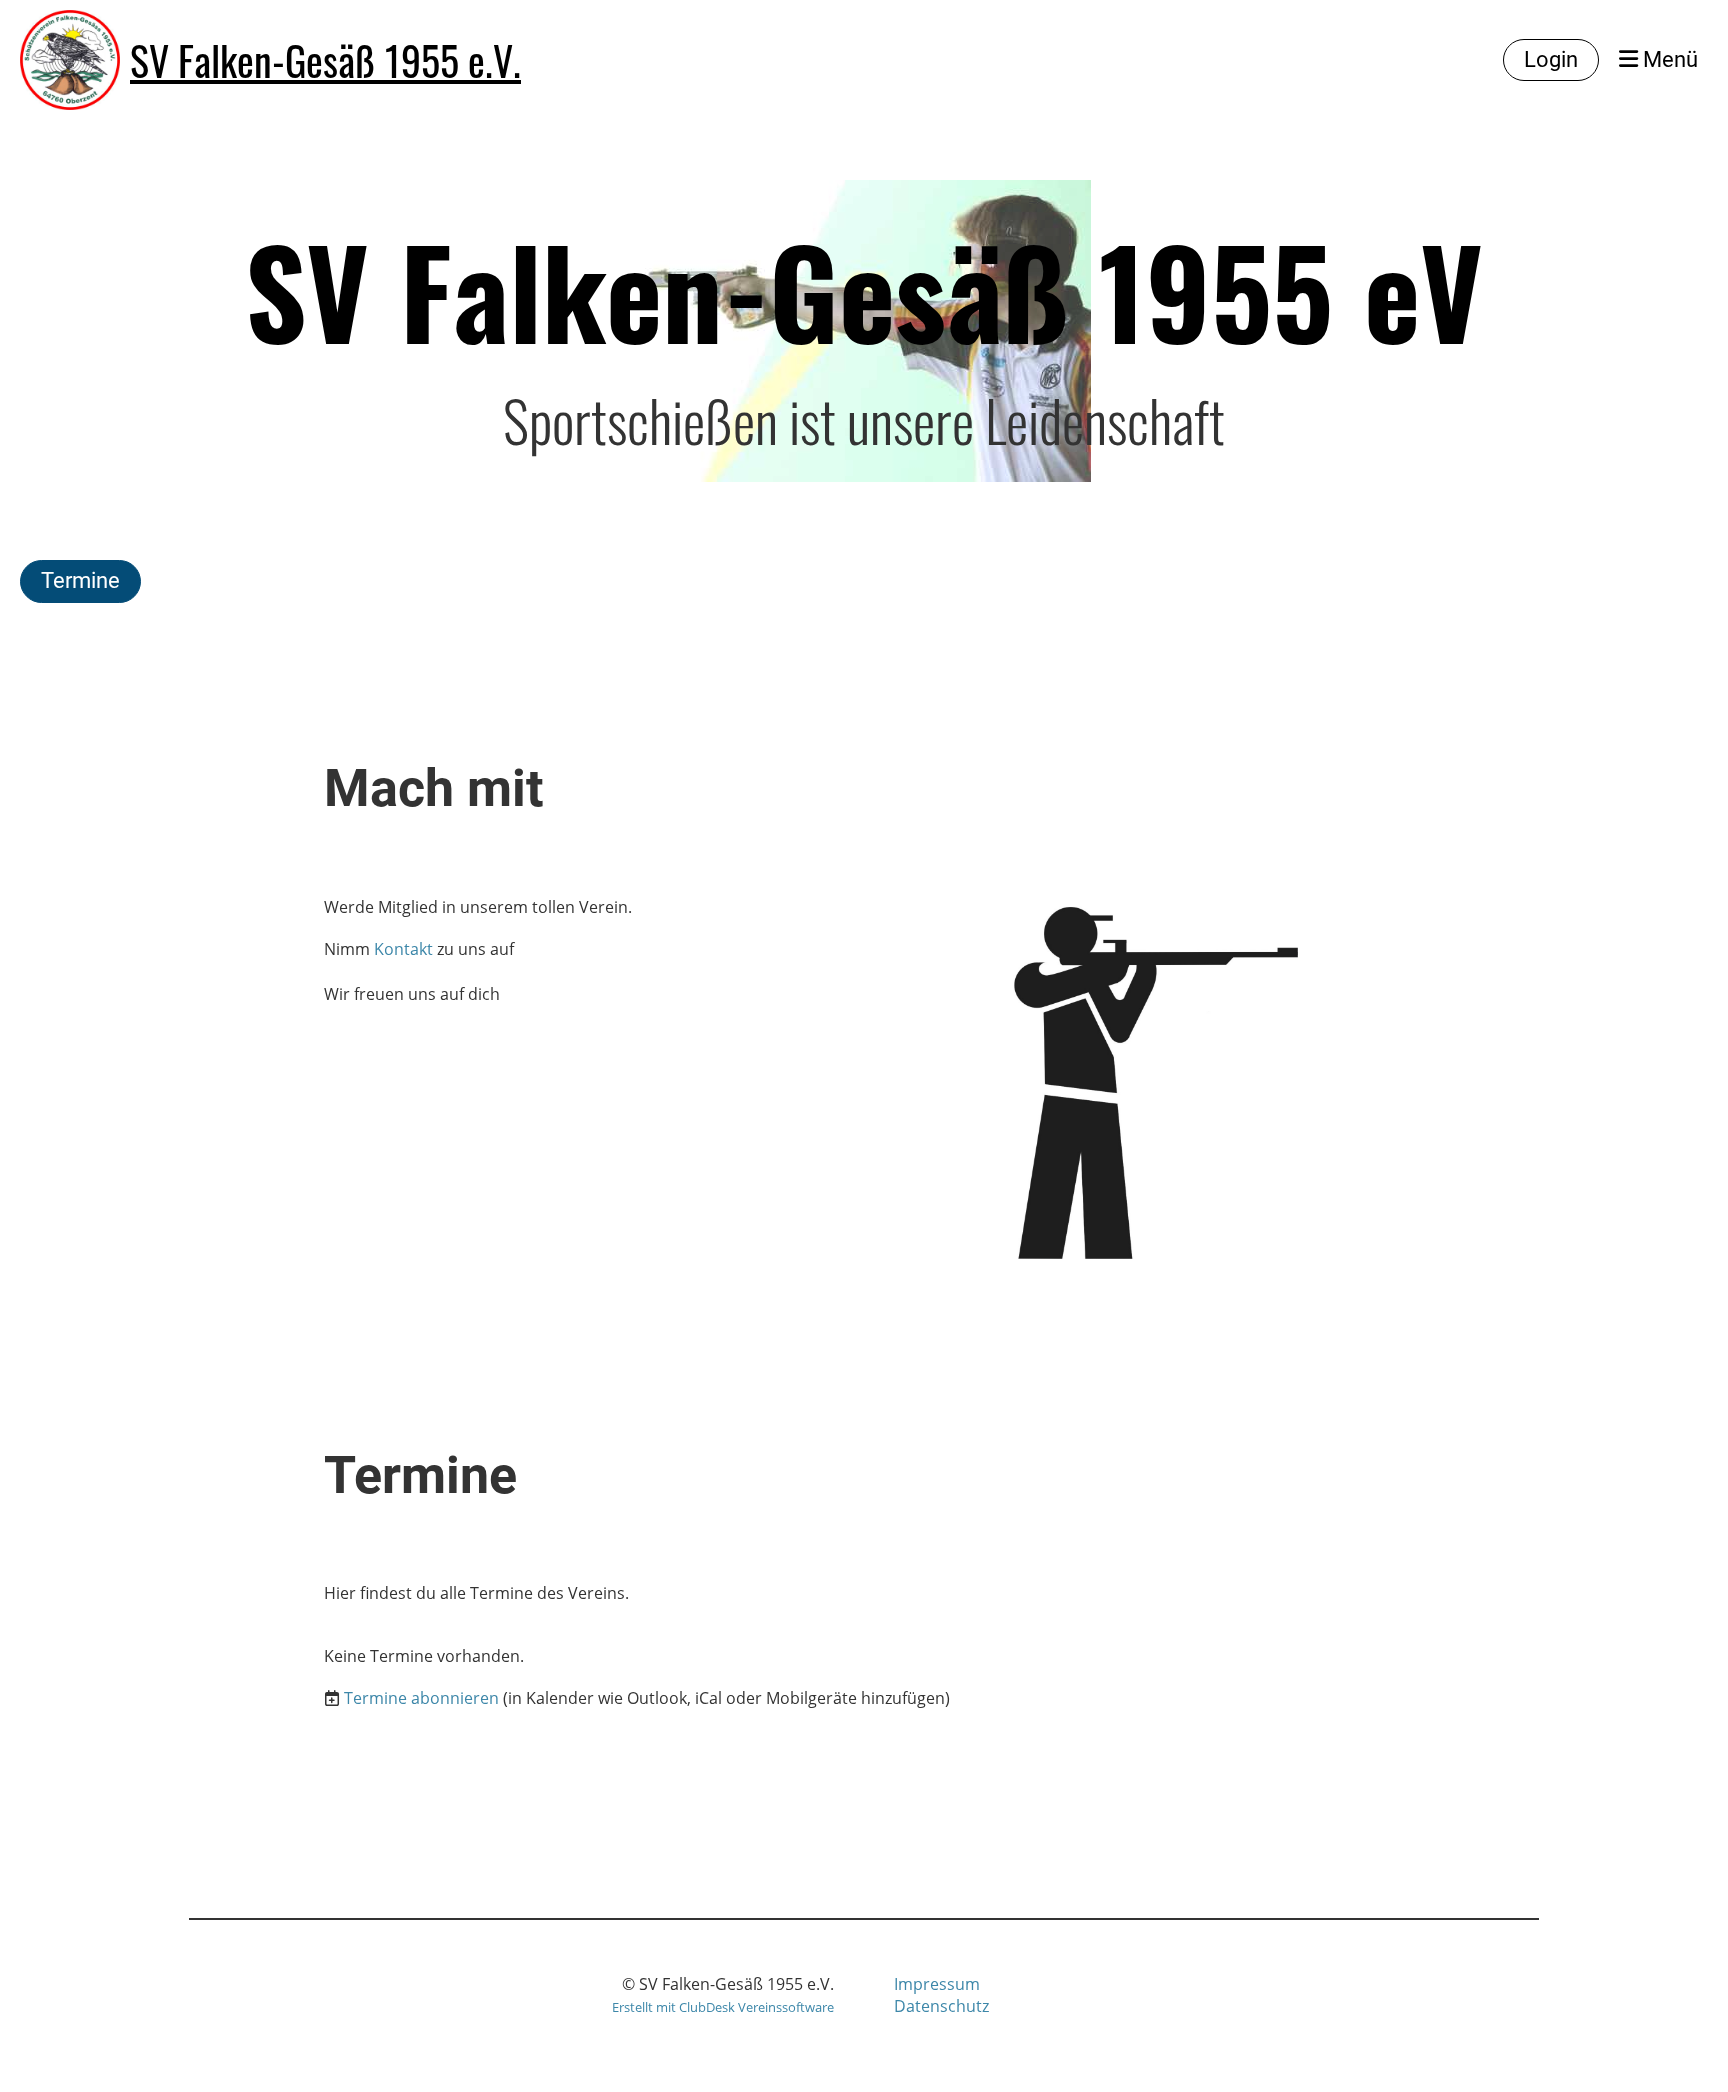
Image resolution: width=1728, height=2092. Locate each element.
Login (1551, 59)
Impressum (937, 1984)
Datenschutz (941, 2006)
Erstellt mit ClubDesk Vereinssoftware (723, 2007)
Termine (80, 580)
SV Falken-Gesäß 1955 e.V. (325, 60)
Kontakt (403, 949)
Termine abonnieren (421, 1698)
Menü (1668, 59)
